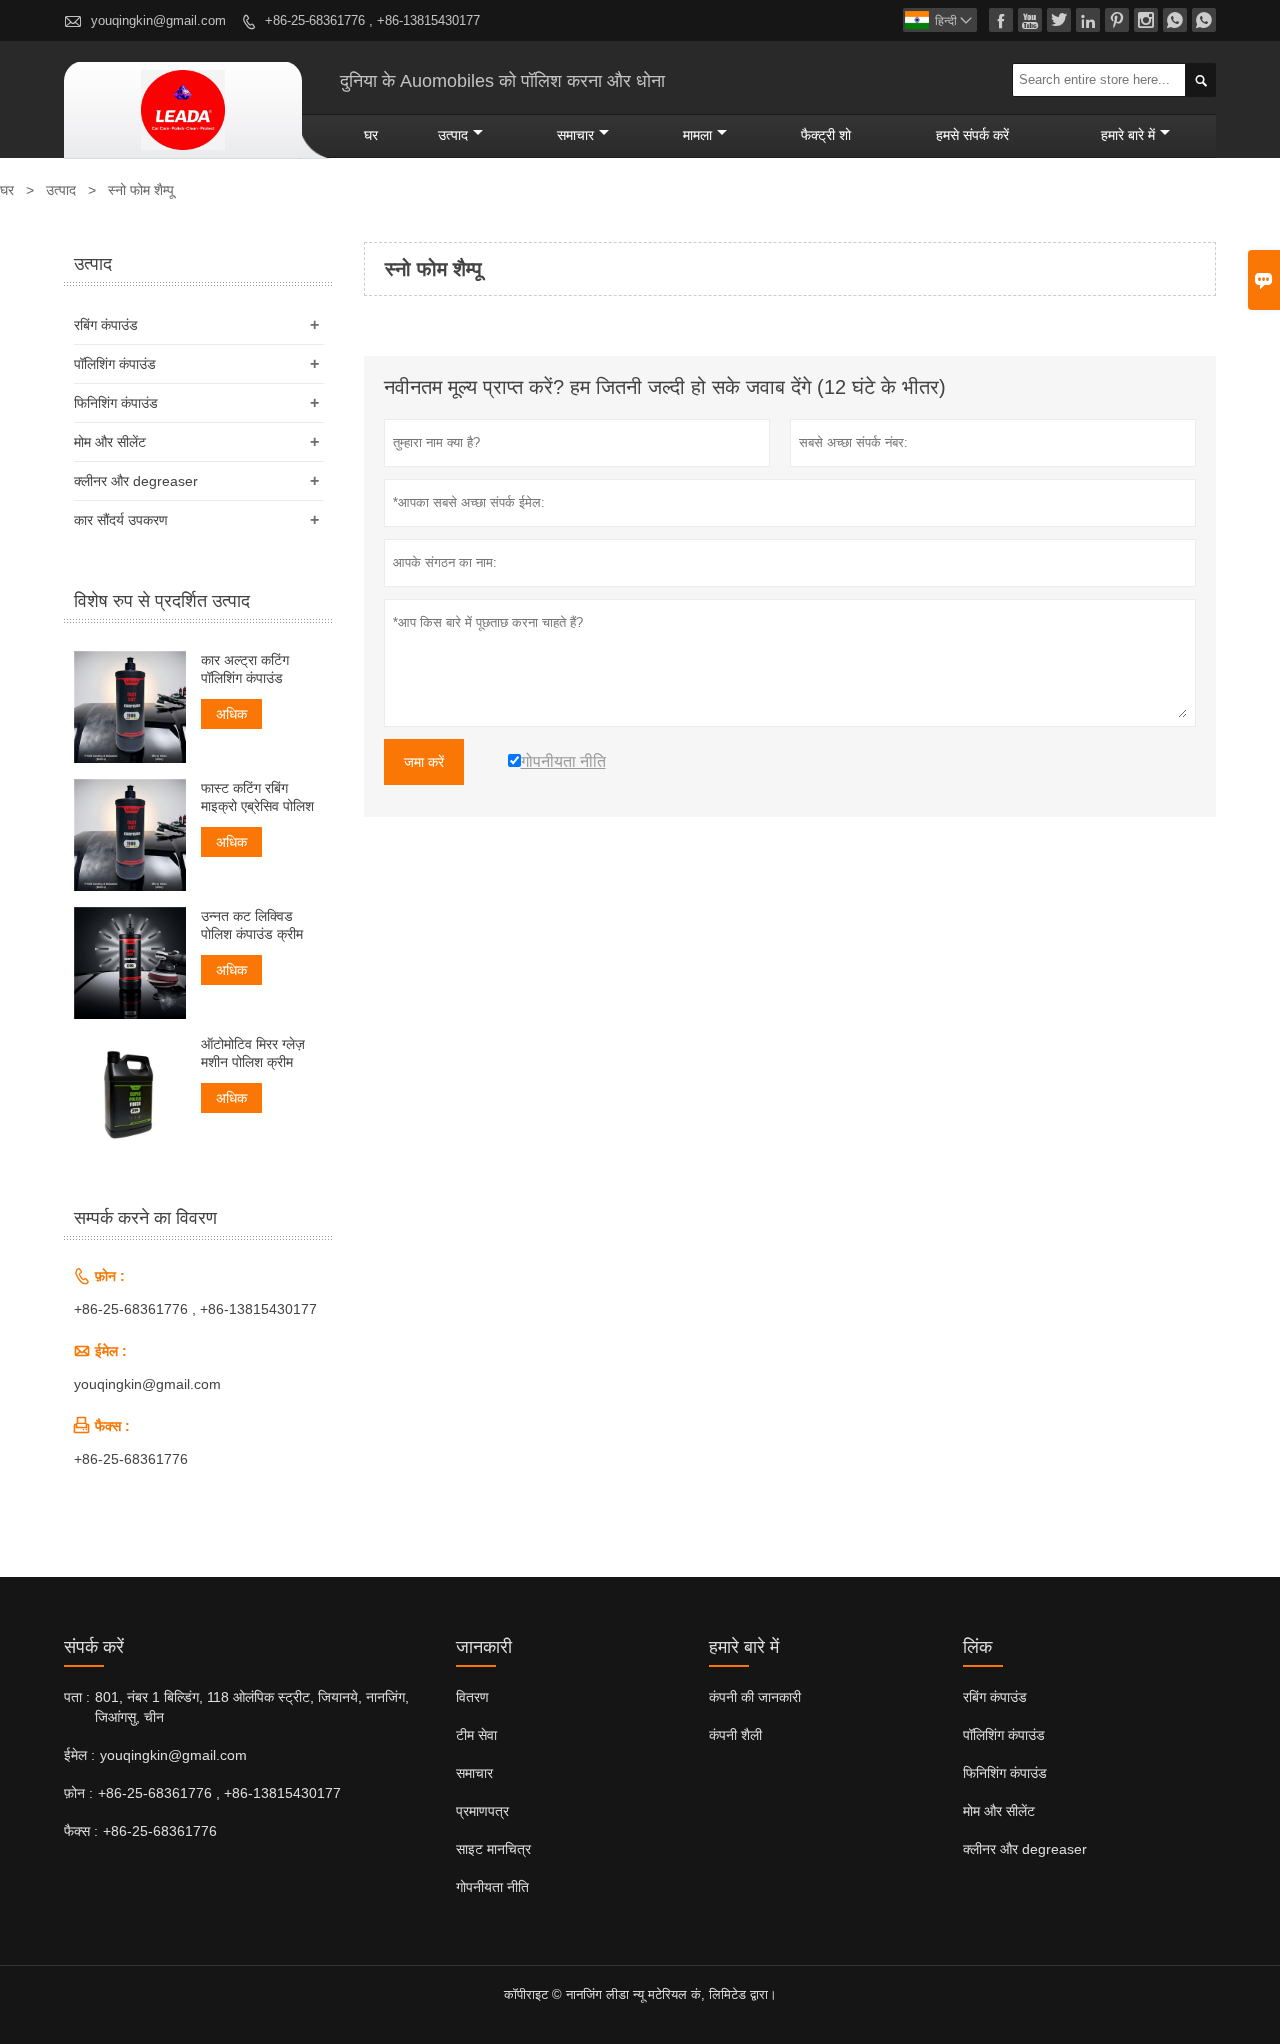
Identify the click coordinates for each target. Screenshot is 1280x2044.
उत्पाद (453, 135)
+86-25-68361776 (131, 1459)
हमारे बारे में (1128, 135)
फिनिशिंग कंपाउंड (116, 403)
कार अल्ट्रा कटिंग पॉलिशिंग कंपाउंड (245, 669)
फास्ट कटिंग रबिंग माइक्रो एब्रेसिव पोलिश (257, 797)
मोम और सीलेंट (110, 442)
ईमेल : (79, 1755)
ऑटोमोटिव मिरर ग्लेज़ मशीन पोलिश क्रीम (253, 1053)
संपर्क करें (94, 1647)
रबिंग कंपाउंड (106, 325)
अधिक (231, 714)
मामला (697, 135)
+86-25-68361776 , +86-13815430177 (372, 20)
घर (371, 135)
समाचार (575, 135)
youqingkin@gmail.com (158, 20)
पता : (77, 1697)
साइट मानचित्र (493, 1849)
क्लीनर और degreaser (136, 481)
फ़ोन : (78, 1793)
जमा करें (424, 762)
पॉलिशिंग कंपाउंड (115, 364)
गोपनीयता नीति (492, 1887)
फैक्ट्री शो (826, 135)
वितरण (472, 1697)
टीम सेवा (476, 1735)
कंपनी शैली (735, 1735)
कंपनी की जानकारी (755, 1697)
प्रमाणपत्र (482, 1811)
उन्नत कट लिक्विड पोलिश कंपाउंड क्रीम (252, 925)
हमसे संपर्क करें (972, 135)
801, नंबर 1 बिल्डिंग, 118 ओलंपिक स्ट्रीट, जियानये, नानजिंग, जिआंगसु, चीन (252, 1707)
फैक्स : (81, 1831)
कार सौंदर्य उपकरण (121, 520)
